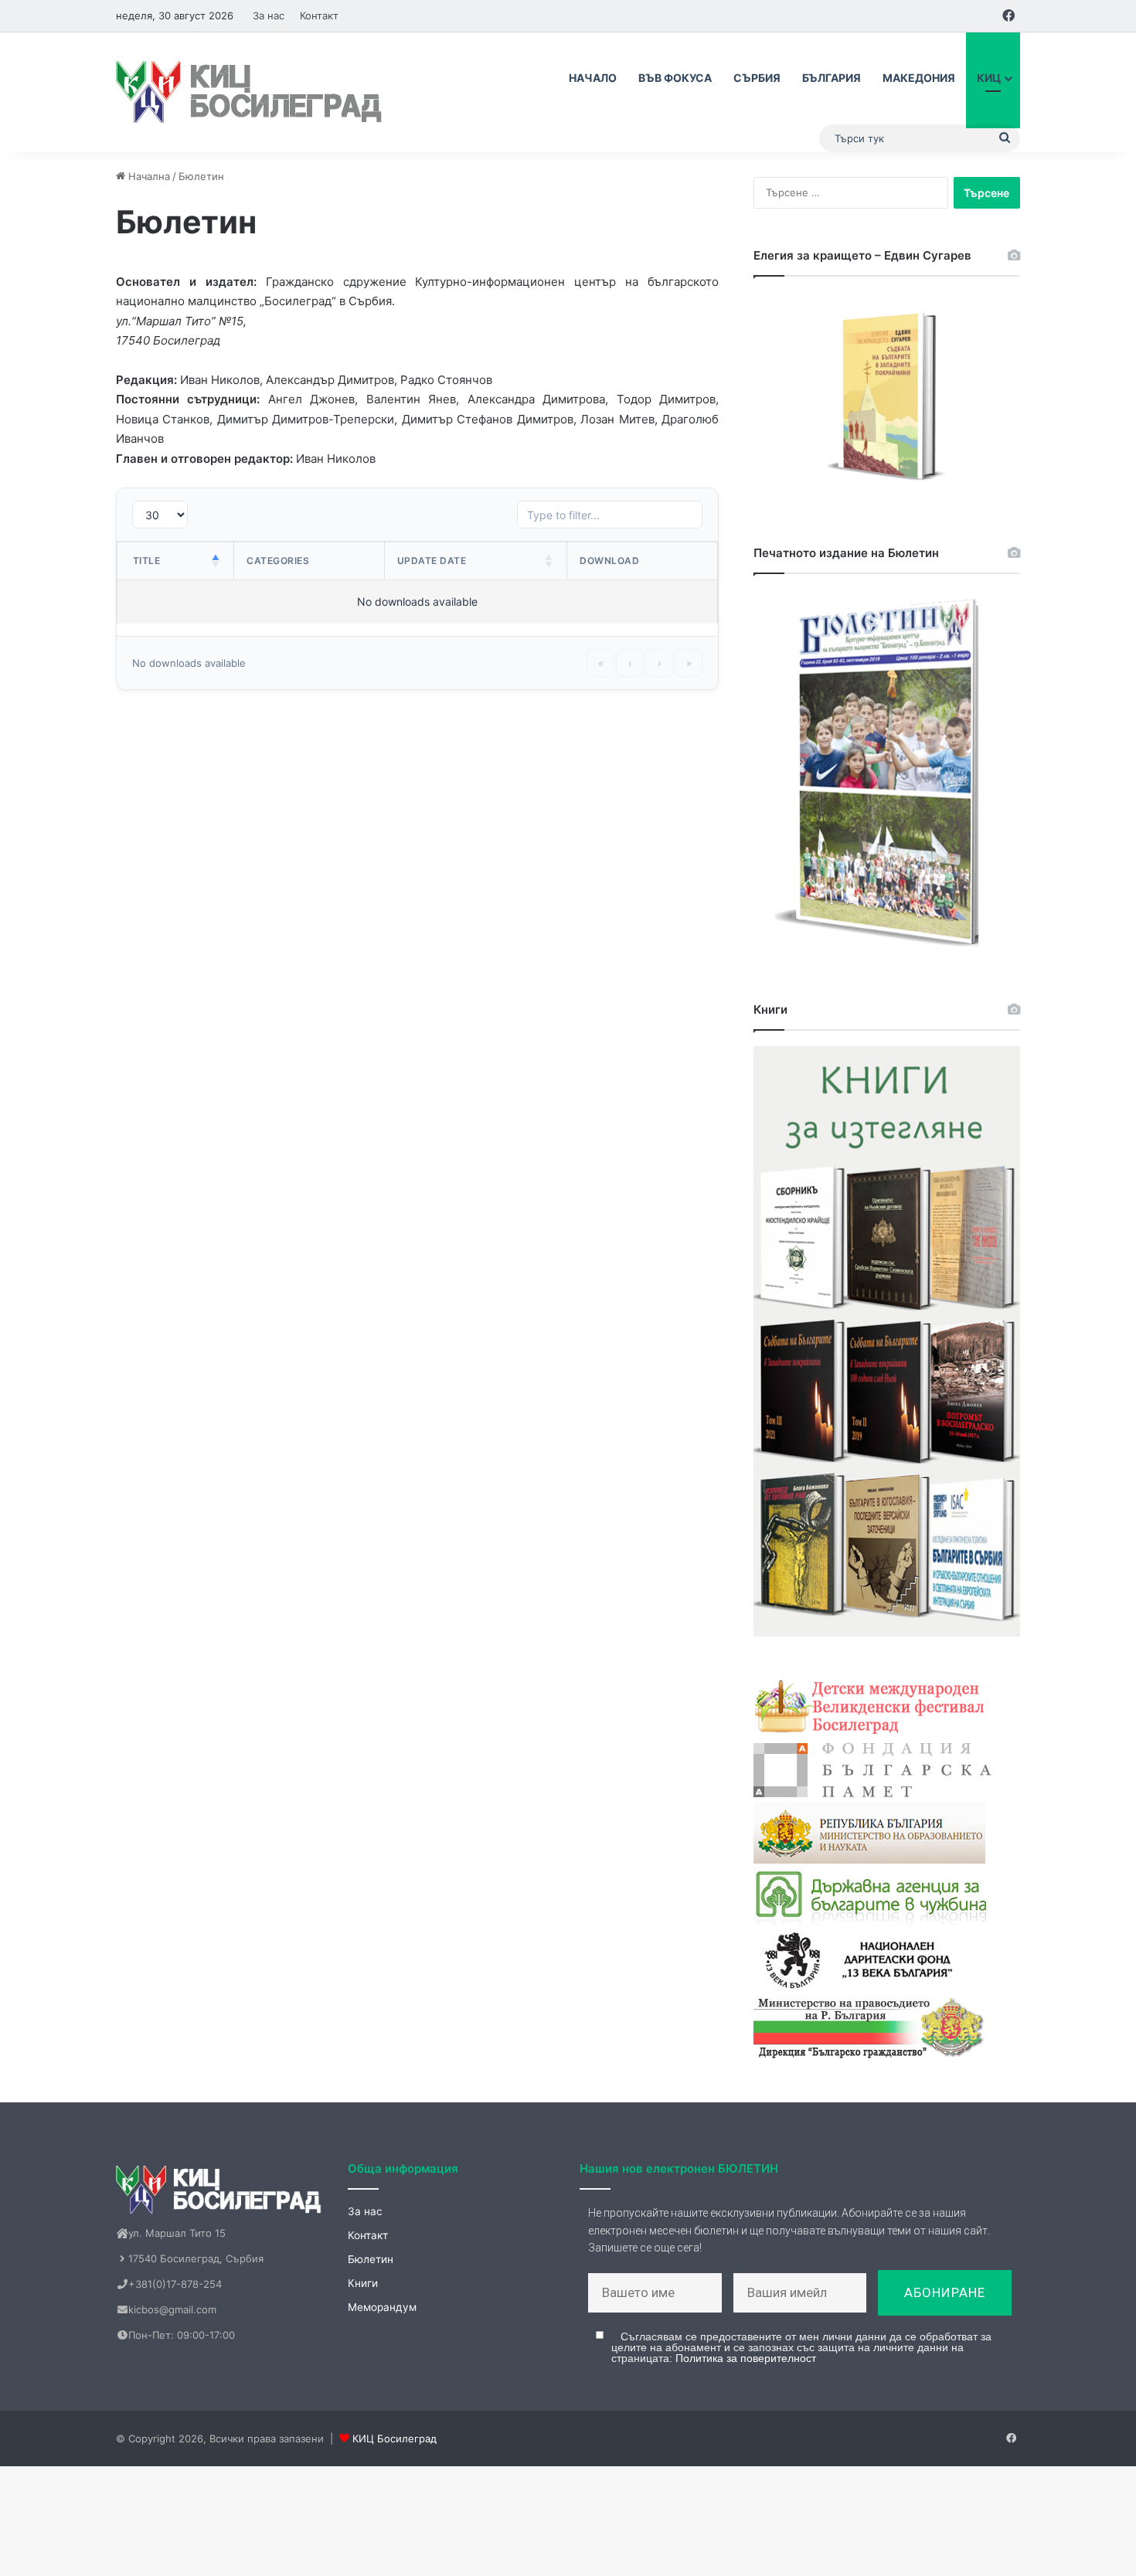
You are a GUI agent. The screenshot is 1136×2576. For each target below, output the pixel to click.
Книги (363, 2283)
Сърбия (757, 78)
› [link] (660, 663)
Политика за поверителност (746, 2358)
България (832, 78)
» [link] (689, 663)
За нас (269, 15)
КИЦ (989, 78)
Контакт (319, 15)
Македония (919, 78)
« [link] (601, 663)
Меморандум (382, 2307)
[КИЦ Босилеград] (251, 92)
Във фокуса (675, 78)
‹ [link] (630, 663)
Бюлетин (371, 2259)
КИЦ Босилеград (395, 2438)
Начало (593, 78)
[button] (216, 561)
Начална (148, 176)
